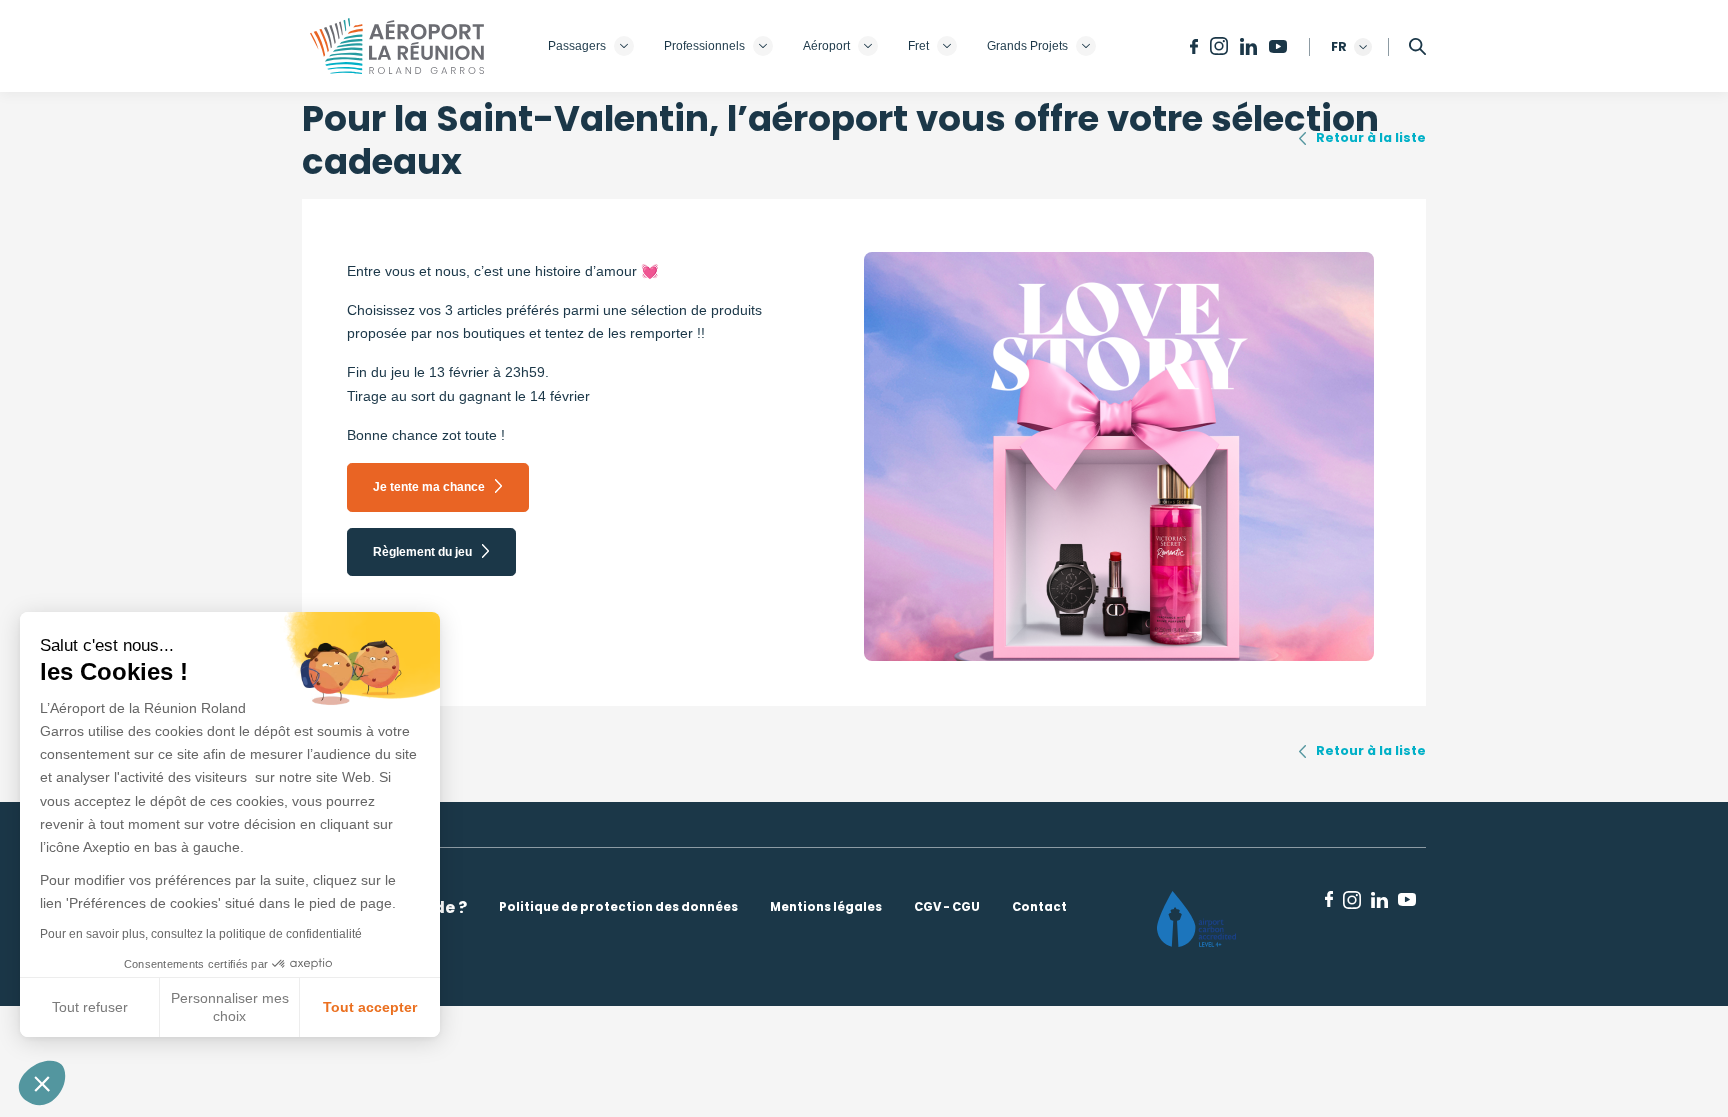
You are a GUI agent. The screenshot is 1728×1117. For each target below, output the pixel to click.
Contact (1039, 907)
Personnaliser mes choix (230, 1007)
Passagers (577, 46)
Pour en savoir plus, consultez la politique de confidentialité (201, 934)
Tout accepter (370, 1007)
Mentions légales (826, 907)
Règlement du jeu (422, 552)
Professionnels (704, 46)
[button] (42, 1083)
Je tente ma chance (429, 487)
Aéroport (826, 46)
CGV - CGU (947, 907)
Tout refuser (90, 1007)
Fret (918, 46)
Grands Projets (1027, 46)
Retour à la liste (1371, 137)
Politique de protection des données (618, 907)
